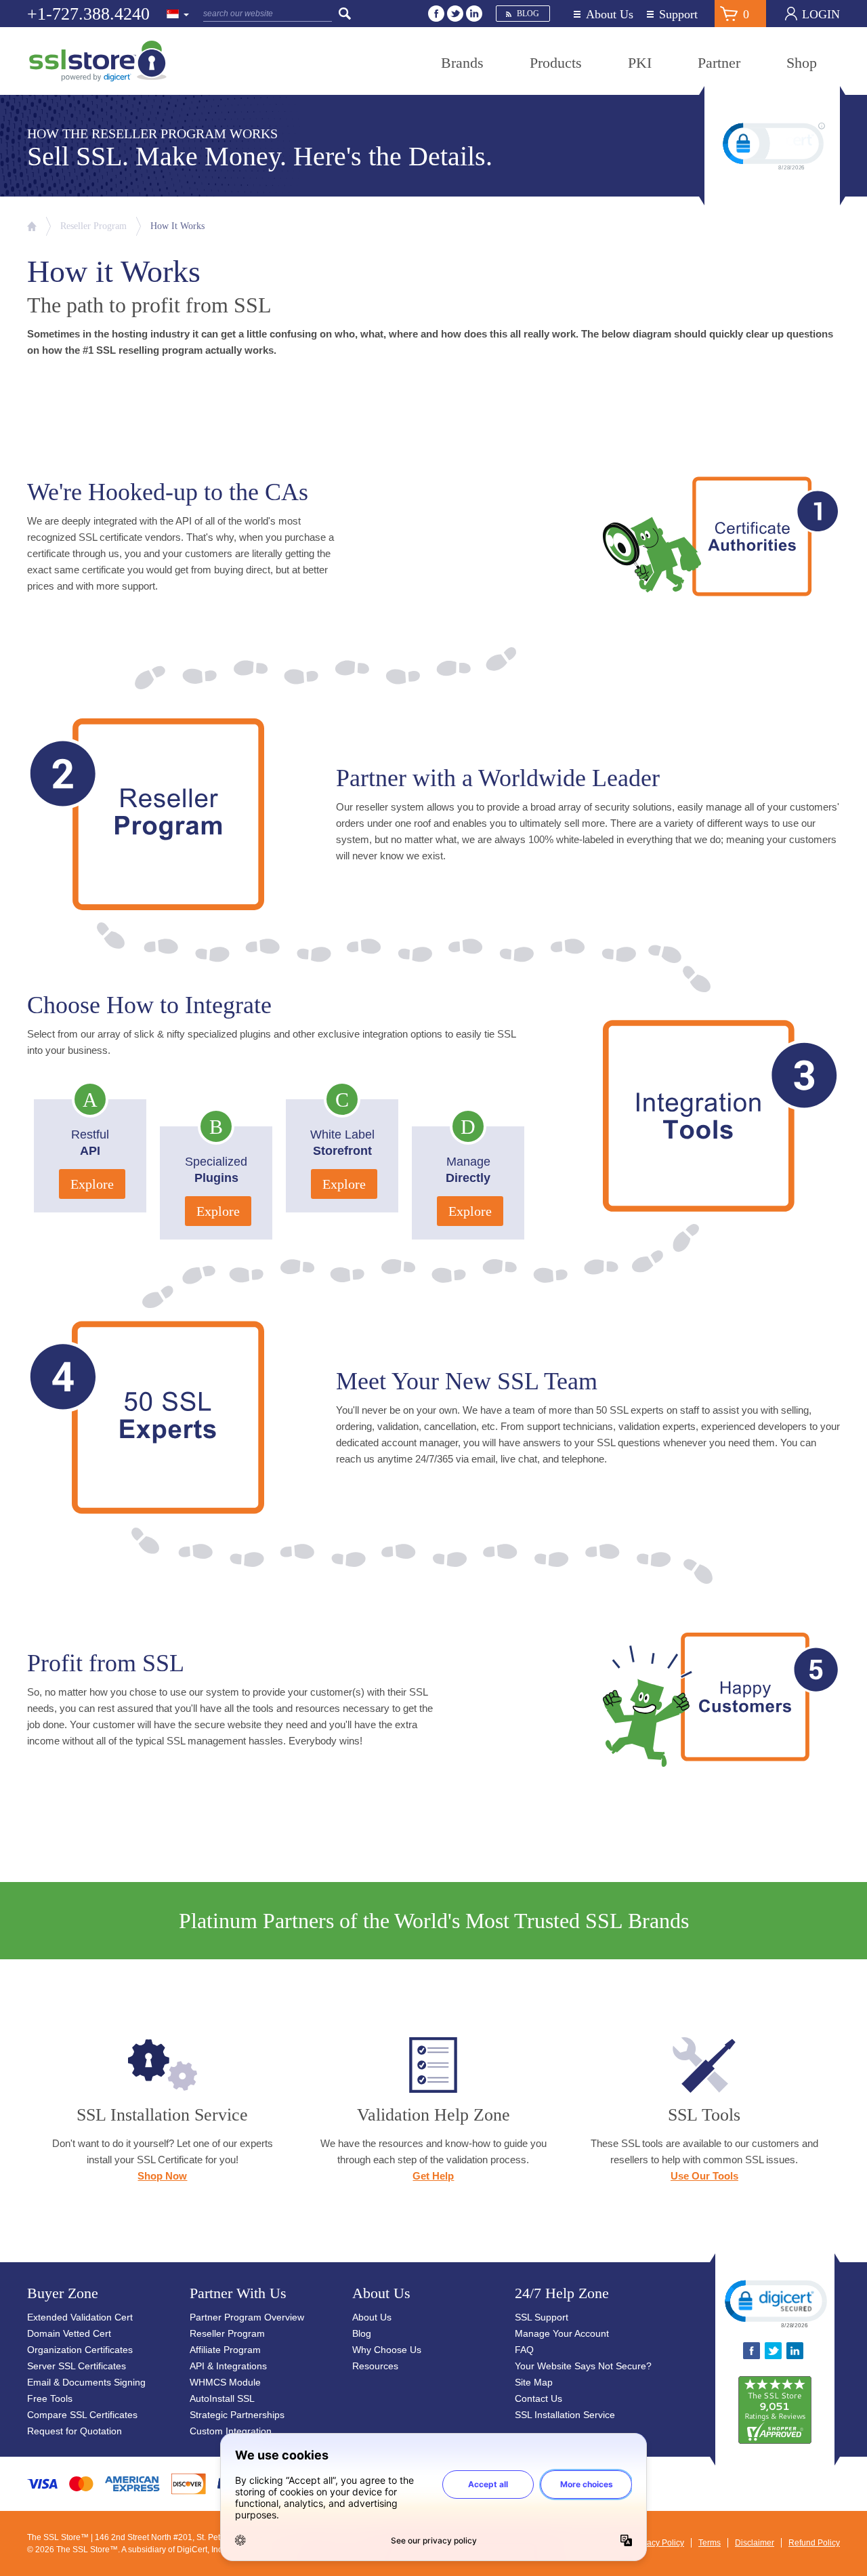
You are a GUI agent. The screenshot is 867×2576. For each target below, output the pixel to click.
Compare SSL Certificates (82, 2415)
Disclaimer (755, 2543)
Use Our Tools (704, 2176)
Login (821, 14)
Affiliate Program (225, 2350)
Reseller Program (93, 226)
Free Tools (50, 2398)
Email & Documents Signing (86, 2382)
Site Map (534, 2382)
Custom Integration (231, 2431)
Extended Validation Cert (80, 2317)
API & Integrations (228, 2366)
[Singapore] (178, 15)
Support (678, 15)
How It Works (177, 226)
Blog (528, 14)
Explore (92, 1184)
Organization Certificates (80, 2350)
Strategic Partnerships (237, 2415)
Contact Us (538, 2398)
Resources (375, 2366)
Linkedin (474, 14)
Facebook (436, 14)
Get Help (433, 2176)
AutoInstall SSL (222, 2398)
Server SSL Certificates (77, 2366)
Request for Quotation (75, 2431)
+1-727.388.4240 (88, 14)
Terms (710, 2543)
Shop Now (162, 2176)
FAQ (524, 2350)
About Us (610, 15)
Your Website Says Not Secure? (583, 2366)
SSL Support (542, 2317)
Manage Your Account (562, 2333)
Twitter (455, 14)
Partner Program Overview (247, 2317)
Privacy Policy (658, 2543)
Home (32, 226)
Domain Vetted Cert (69, 2333)
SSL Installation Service (565, 2415)
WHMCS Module (225, 2382)
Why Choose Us (387, 2350)
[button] (775, 2303)
